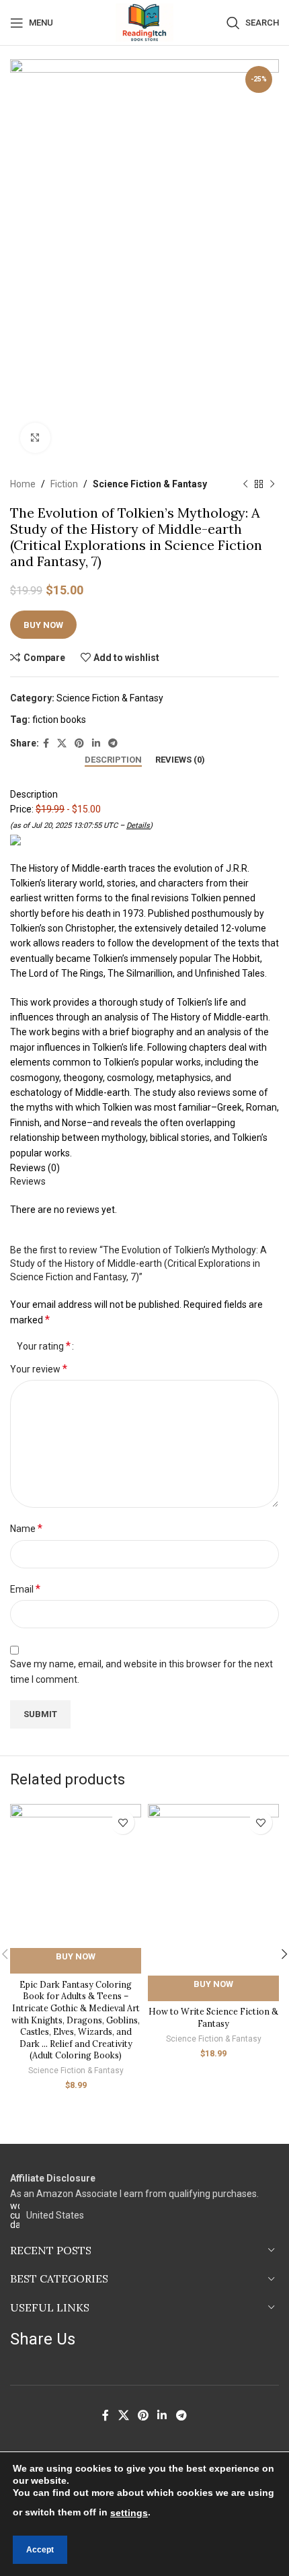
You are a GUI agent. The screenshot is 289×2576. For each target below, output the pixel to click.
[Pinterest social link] (79, 743)
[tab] (113, 760)
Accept (40, 2550)
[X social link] (62, 743)
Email (25, 1589)
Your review (39, 1369)
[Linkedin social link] (96, 743)
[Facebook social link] (46, 743)
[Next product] (272, 484)
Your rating (44, 1346)
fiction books (59, 720)
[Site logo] (144, 22)
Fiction (64, 484)
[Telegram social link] (113, 743)
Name (26, 1528)
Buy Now (43, 625)
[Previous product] (245, 484)
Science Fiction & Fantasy (150, 484)
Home (23, 484)
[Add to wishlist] (123, 1822)
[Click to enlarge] (35, 438)
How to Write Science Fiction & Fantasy (213, 2017)
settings (129, 2513)
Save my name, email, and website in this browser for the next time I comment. (141, 1671)
